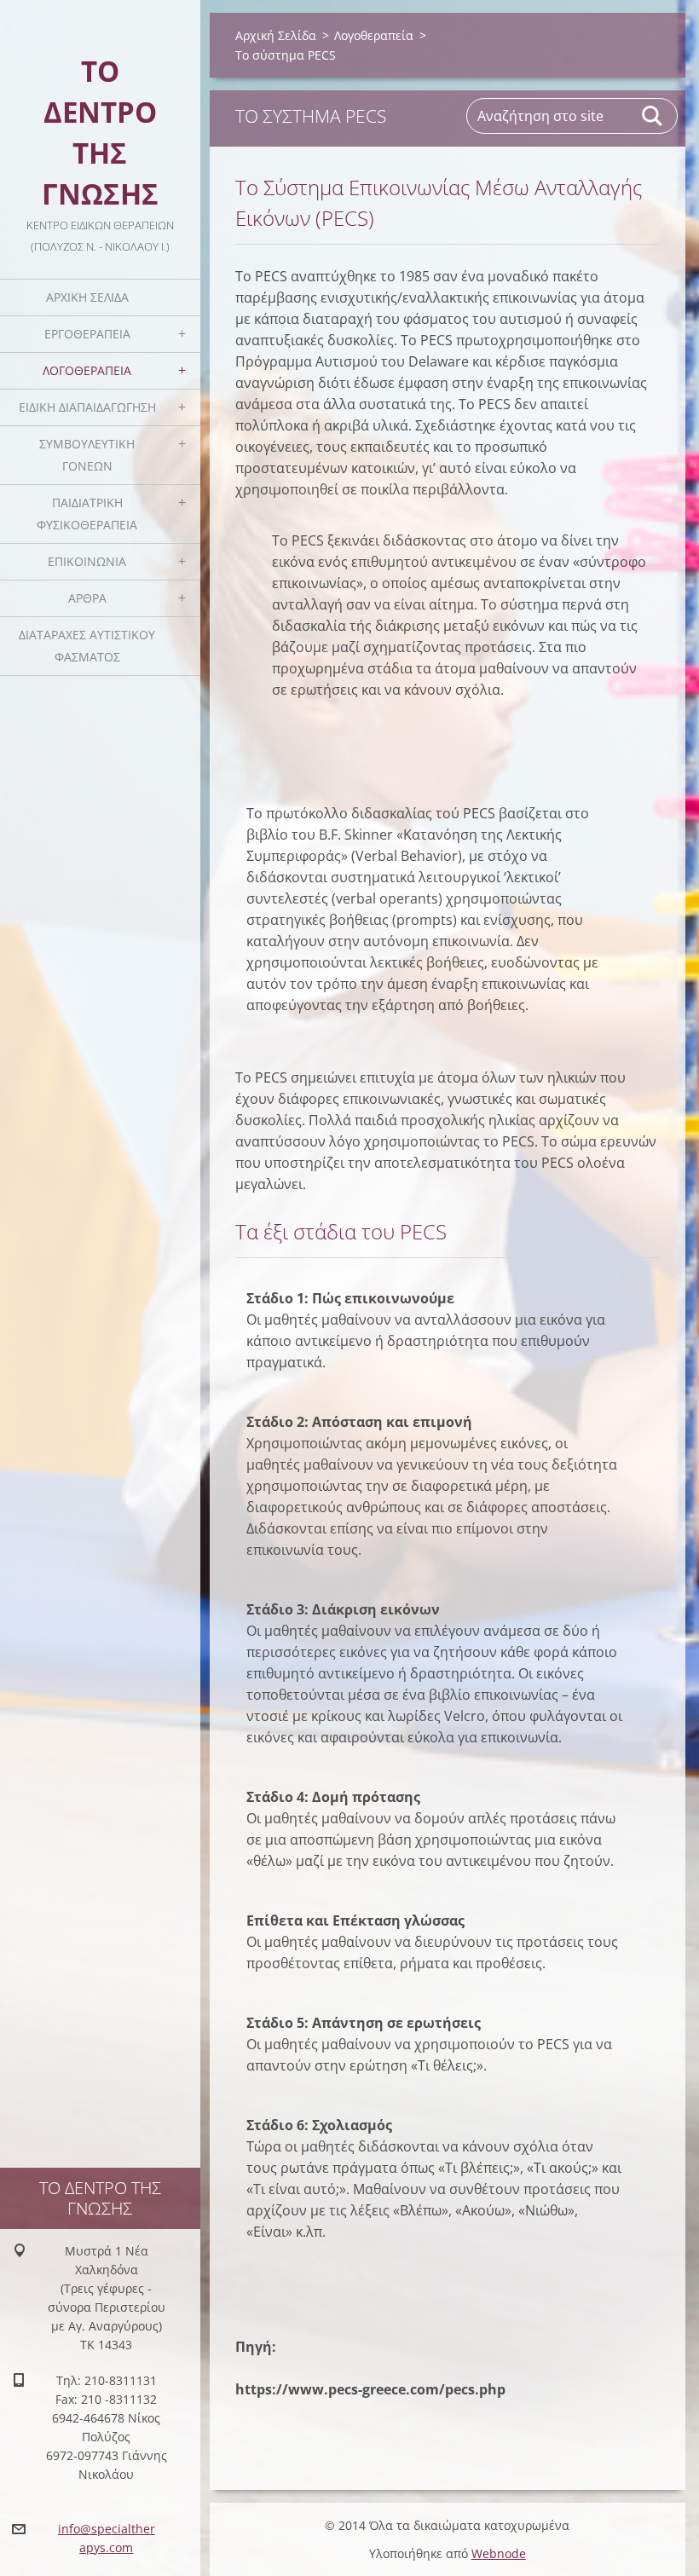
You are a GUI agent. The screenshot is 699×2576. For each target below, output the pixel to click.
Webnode (499, 2553)
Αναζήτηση (653, 116)
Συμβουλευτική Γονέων (87, 455)
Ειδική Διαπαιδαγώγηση (87, 407)
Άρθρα (87, 598)
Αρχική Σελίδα (87, 297)
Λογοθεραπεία (87, 370)
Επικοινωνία (87, 561)
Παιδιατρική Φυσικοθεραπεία (87, 514)
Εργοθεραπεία (87, 334)
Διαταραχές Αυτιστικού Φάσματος (87, 646)
